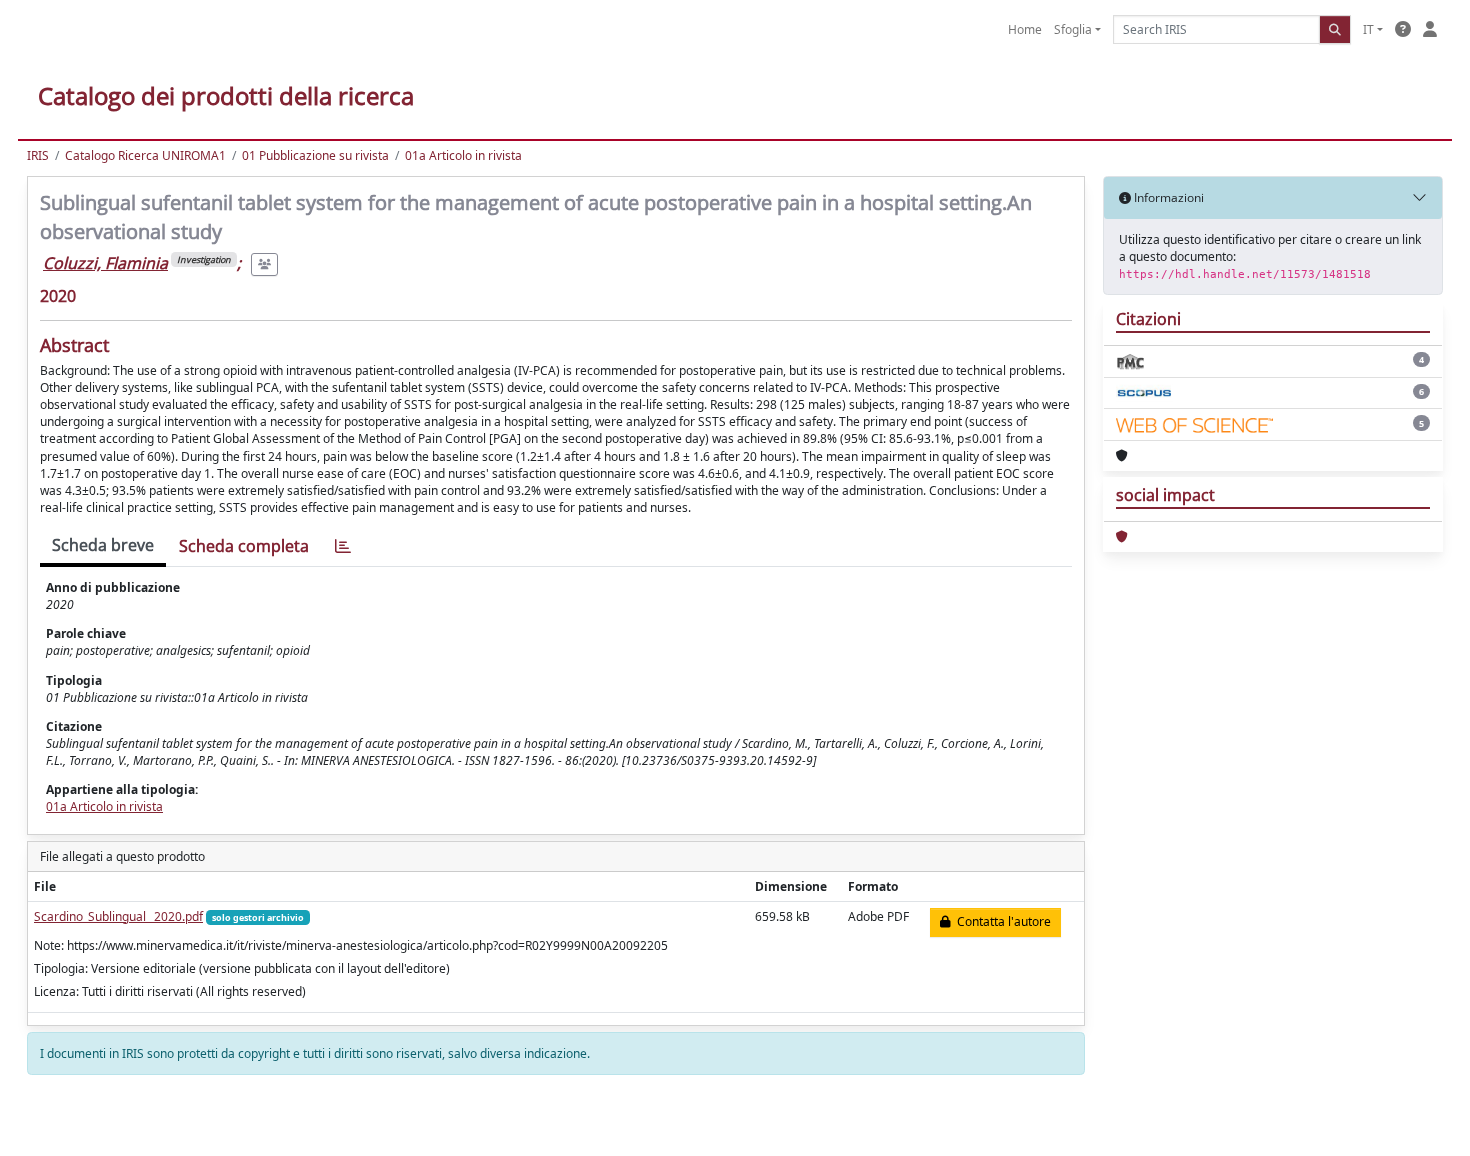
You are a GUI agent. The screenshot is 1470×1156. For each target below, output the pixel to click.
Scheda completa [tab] (244, 546)
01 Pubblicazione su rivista (315, 155)
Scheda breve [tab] (103, 545)
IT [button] (1368, 29)
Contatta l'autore (1001, 921)
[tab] (343, 546)
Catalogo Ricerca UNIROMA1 (145, 155)
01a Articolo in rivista (463, 155)
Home (1025, 29)
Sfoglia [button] (1073, 29)
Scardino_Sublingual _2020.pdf (118, 916)
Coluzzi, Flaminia (105, 263)
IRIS (38, 155)
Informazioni (1167, 197)
